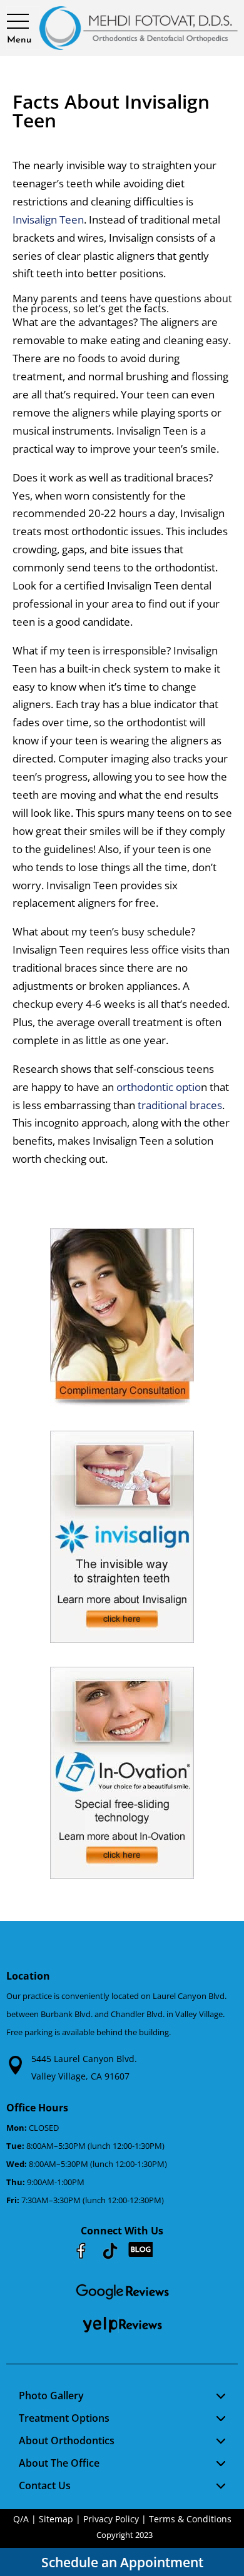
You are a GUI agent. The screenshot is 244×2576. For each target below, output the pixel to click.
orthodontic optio (159, 1087)
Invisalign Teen (48, 220)
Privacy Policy (111, 2519)
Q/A (21, 2519)
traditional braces (180, 1105)
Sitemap (56, 2519)
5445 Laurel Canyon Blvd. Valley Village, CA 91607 (84, 2068)
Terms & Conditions (190, 2519)
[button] (19, 22)
